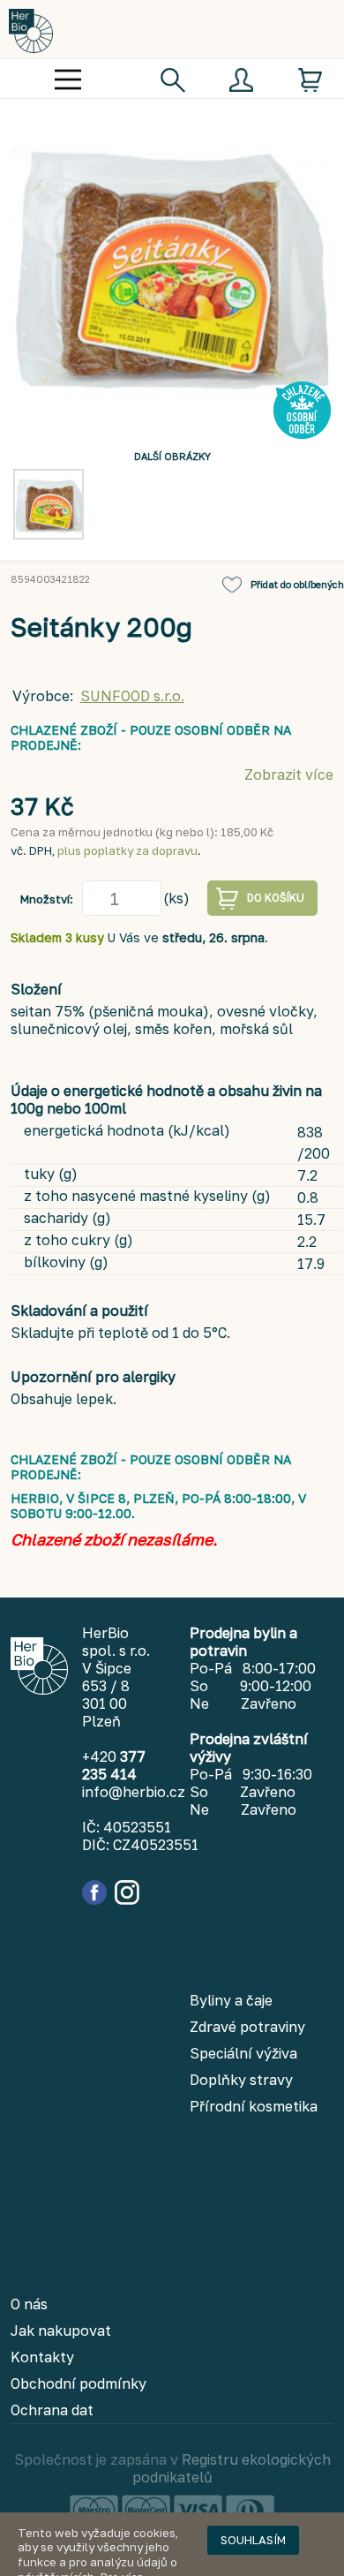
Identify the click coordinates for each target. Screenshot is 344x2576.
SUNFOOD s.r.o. (132, 696)
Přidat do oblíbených (297, 584)
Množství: (47, 899)
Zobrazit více (289, 774)
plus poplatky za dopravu (127, 850)
